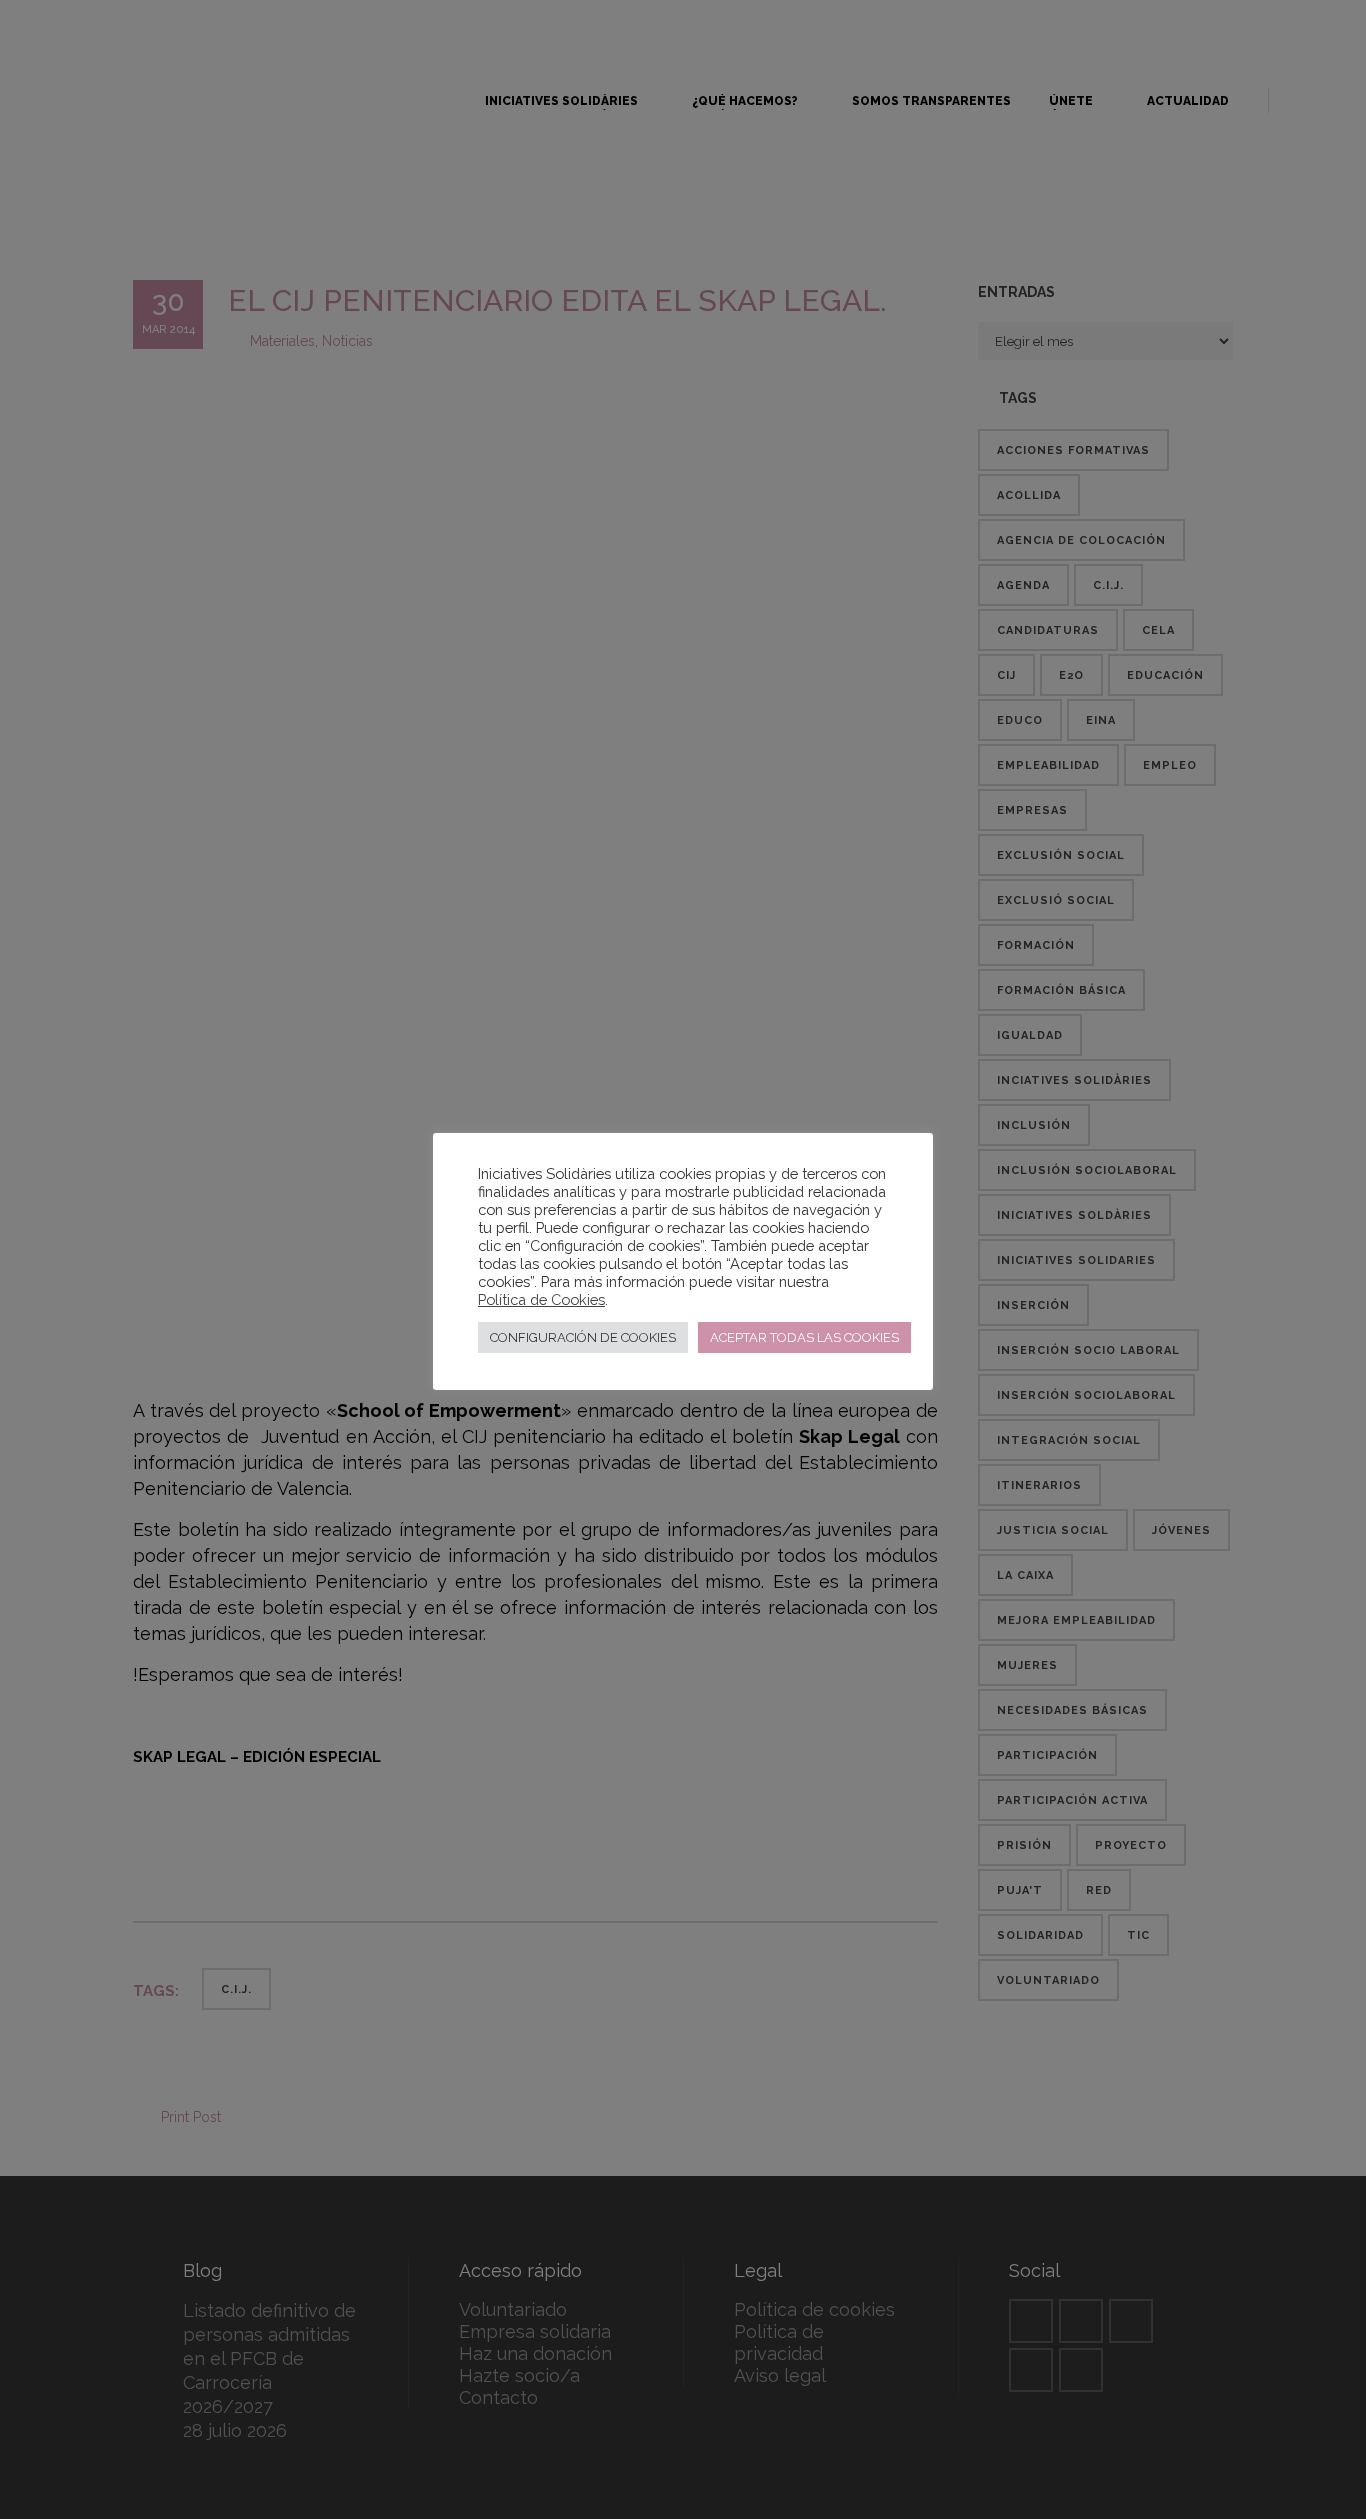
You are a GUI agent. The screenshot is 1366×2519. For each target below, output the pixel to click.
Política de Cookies (541, 1299)
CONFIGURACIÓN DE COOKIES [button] (583, 1337)
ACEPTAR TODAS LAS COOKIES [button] (804, 1337)
